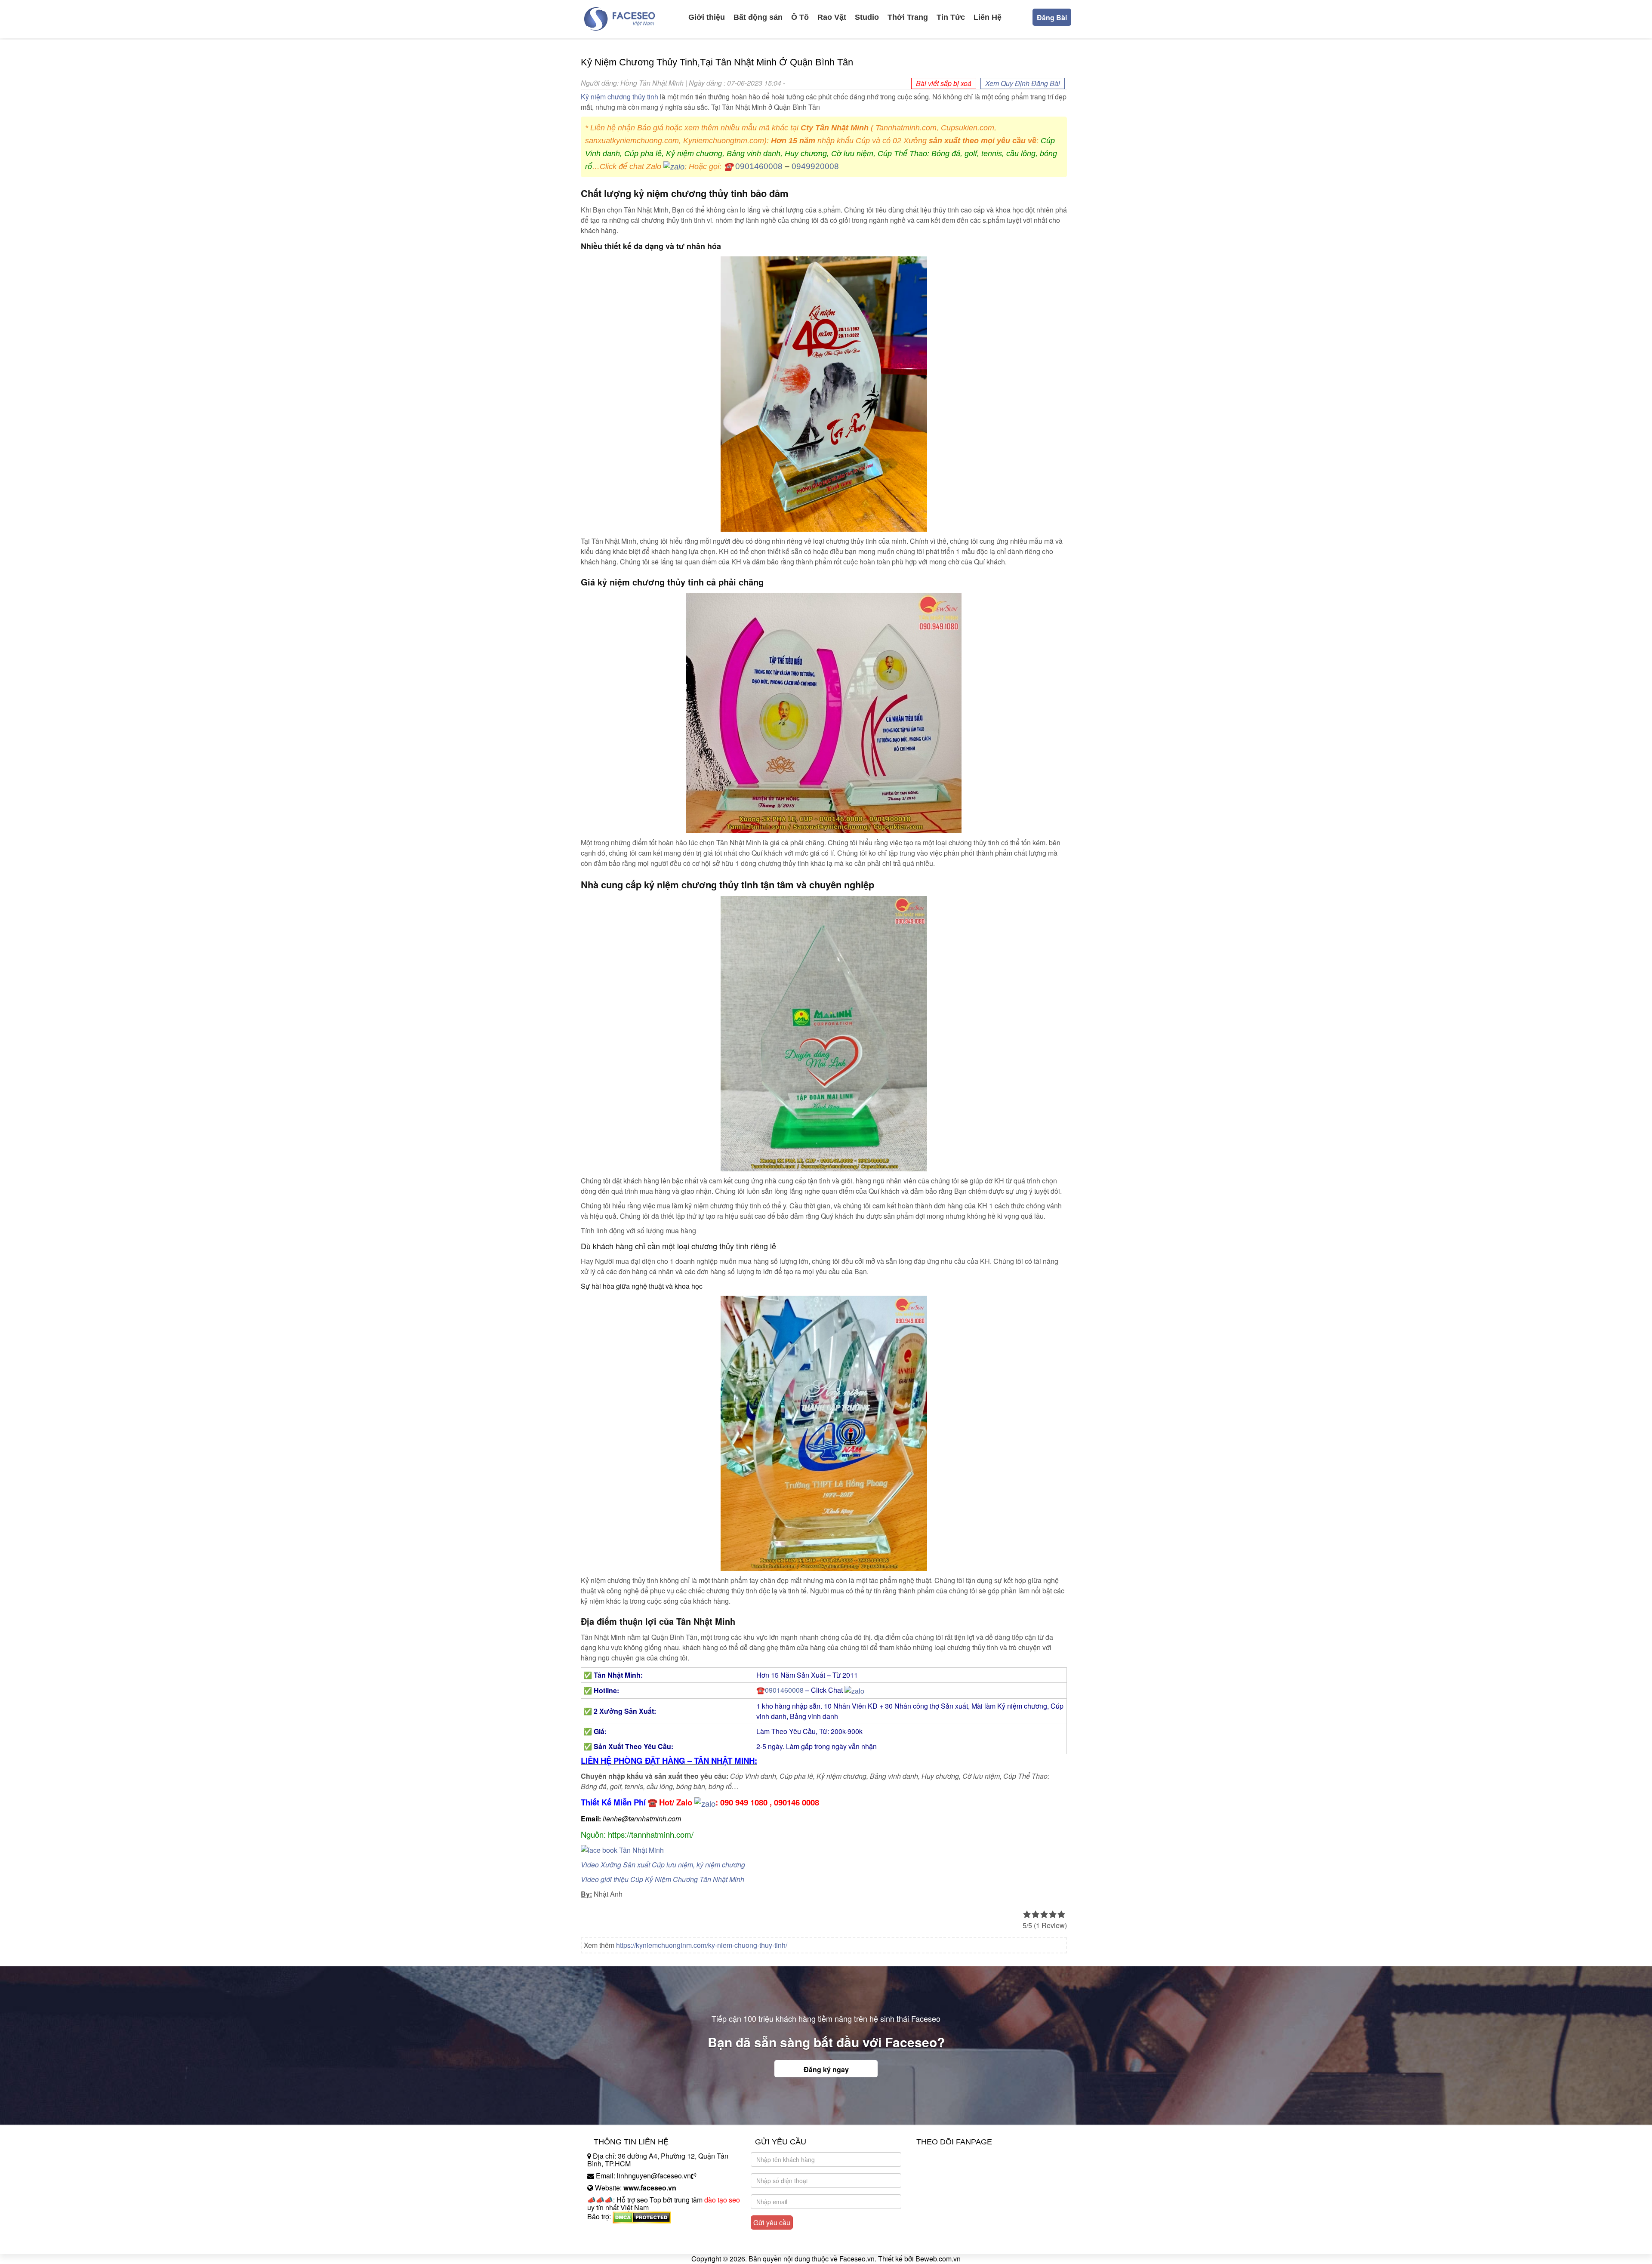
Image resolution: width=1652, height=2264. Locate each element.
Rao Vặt (832, 17)
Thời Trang (908, 17)
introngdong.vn (610, 2232)
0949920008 (815, 166)
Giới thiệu (707, 17)
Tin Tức (951, 17)
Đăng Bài (1052, 17)
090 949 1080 (744, 1802)
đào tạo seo (722, 2200)
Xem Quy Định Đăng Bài (1023, 83)
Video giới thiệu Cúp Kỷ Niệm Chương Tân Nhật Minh (663, 1879)
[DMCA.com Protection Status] (642, 2216)
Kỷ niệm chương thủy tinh (619, 97)
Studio (867, 17)
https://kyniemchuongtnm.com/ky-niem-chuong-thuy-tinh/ (702, 1945)
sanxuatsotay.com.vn (619, 2244)
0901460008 (759, 166)
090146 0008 (797, 1802)
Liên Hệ (988, 17)
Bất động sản (758, 17)
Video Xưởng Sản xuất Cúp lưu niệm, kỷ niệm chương (663, 1865)
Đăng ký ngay (826, 2069)
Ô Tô (800, 17)
